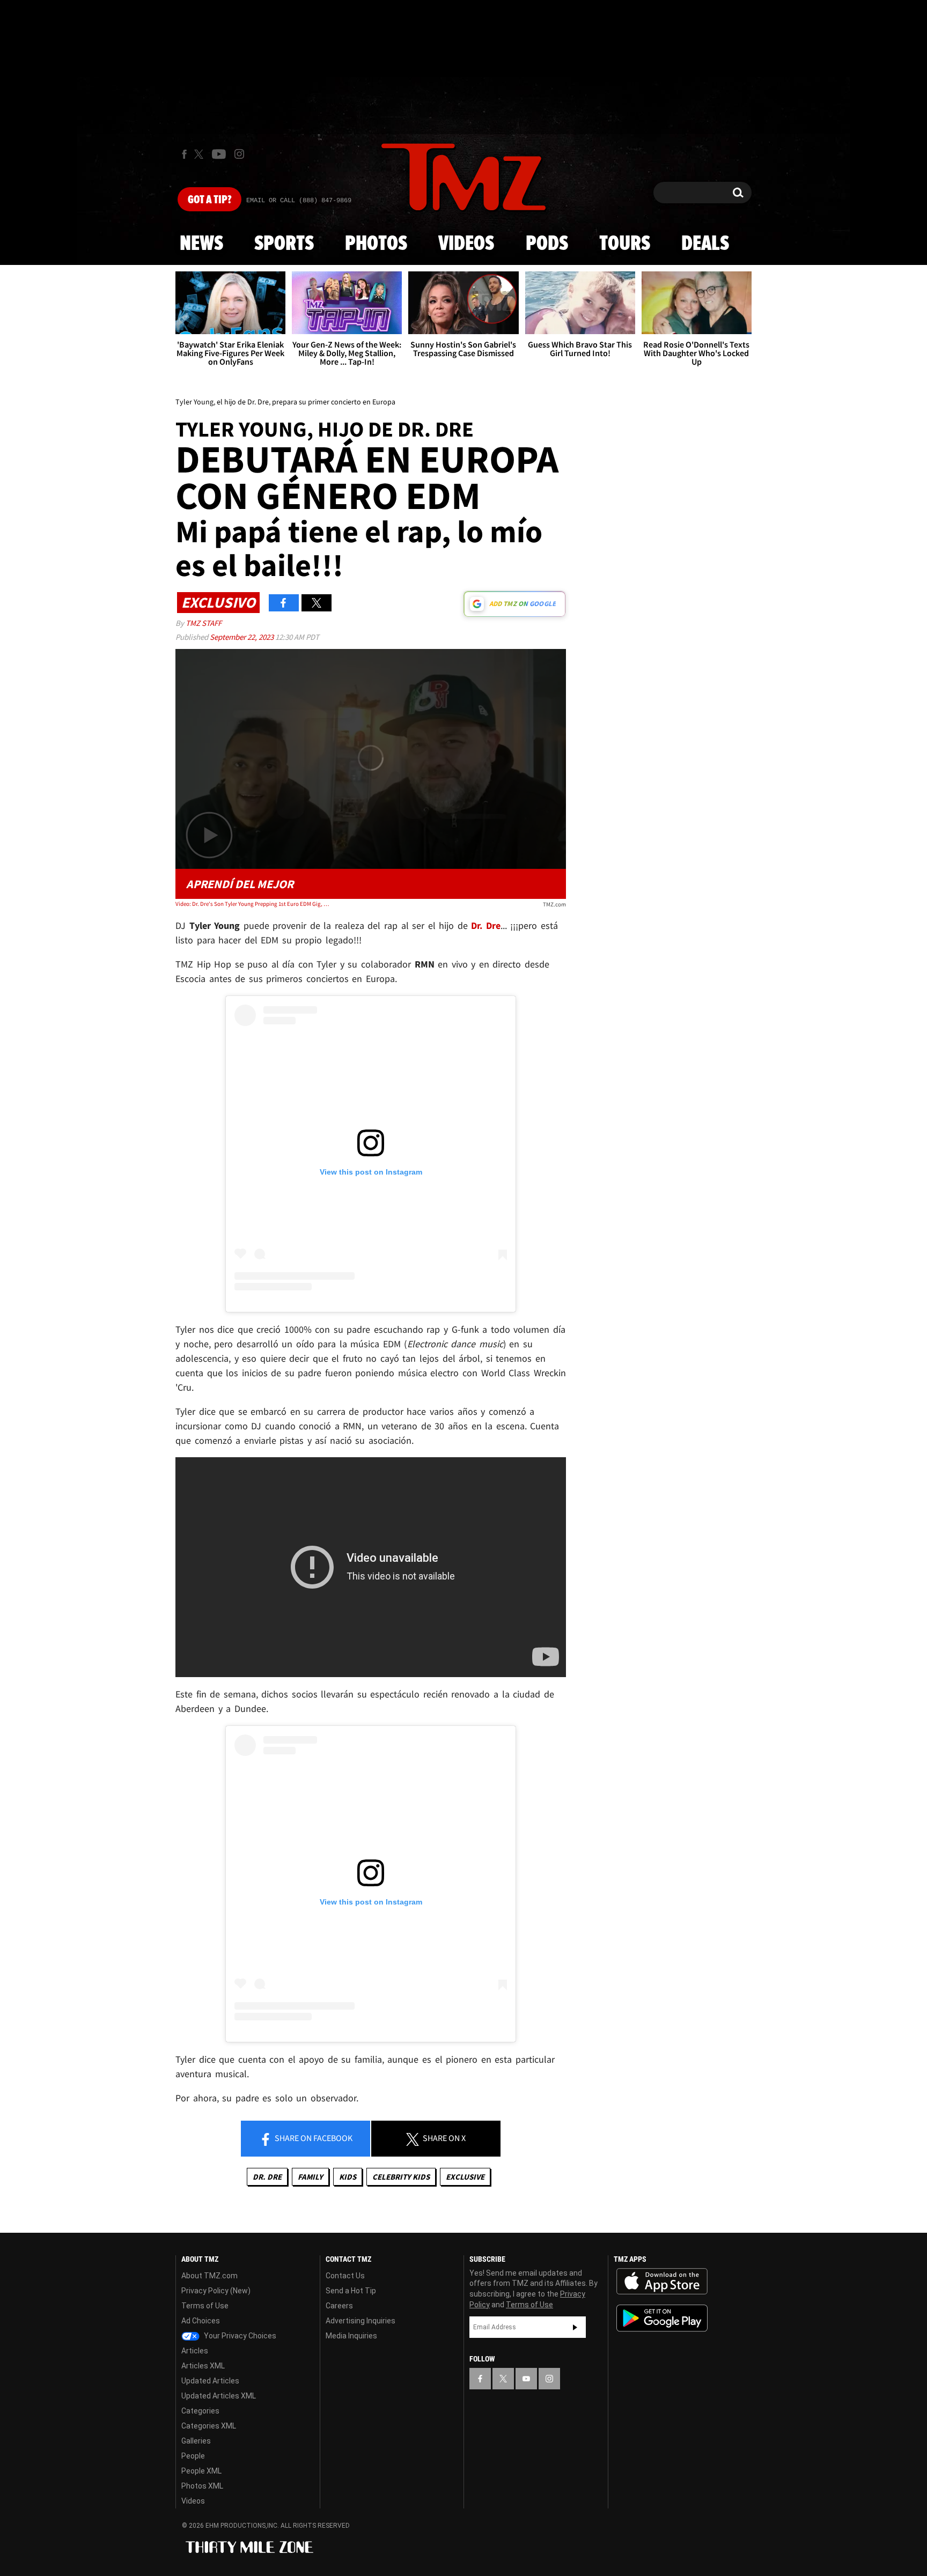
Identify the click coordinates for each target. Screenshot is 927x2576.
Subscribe (575, 2327)
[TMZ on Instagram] (239, 154)
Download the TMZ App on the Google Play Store (662, 2318)
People (193, 2456)
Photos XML (202, 2486)
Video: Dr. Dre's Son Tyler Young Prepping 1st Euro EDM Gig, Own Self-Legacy (253, 904)
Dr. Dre (267, 2177)
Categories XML (209, 2426)
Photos (376, 244)
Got (209, 200)
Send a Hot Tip (351, 2291)
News (201, 244)
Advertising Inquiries (360, 2321)
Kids (348, 2177)
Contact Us (345, 2276)
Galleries (196, 2441)
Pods (547, 244)
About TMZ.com (209, 2276)
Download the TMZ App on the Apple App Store (662, 2282)
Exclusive (465, 2177)
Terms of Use (205, 2306)
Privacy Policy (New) (216, 2291)
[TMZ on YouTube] (526, 2379)
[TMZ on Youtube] (219, 154)
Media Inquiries (351, 2336)
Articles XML (203, 2366)
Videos (466, 244)
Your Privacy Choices (239, 2336)
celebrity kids (401, 2177)
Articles (195, 2351)
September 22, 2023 (242, 637)
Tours (625, 244)
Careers (339, 2306)
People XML (201, 2471)
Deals (705, 244)
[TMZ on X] (200, 154)
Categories (200, 2411)
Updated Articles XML (219, 2396)
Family (310, 2177)
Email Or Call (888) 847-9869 (299, 201)
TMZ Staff (204, 623)
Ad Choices (201, 2321)
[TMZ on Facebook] (184, 154)
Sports (284, 244)
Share (313, 2138)
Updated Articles (210, 2381)
